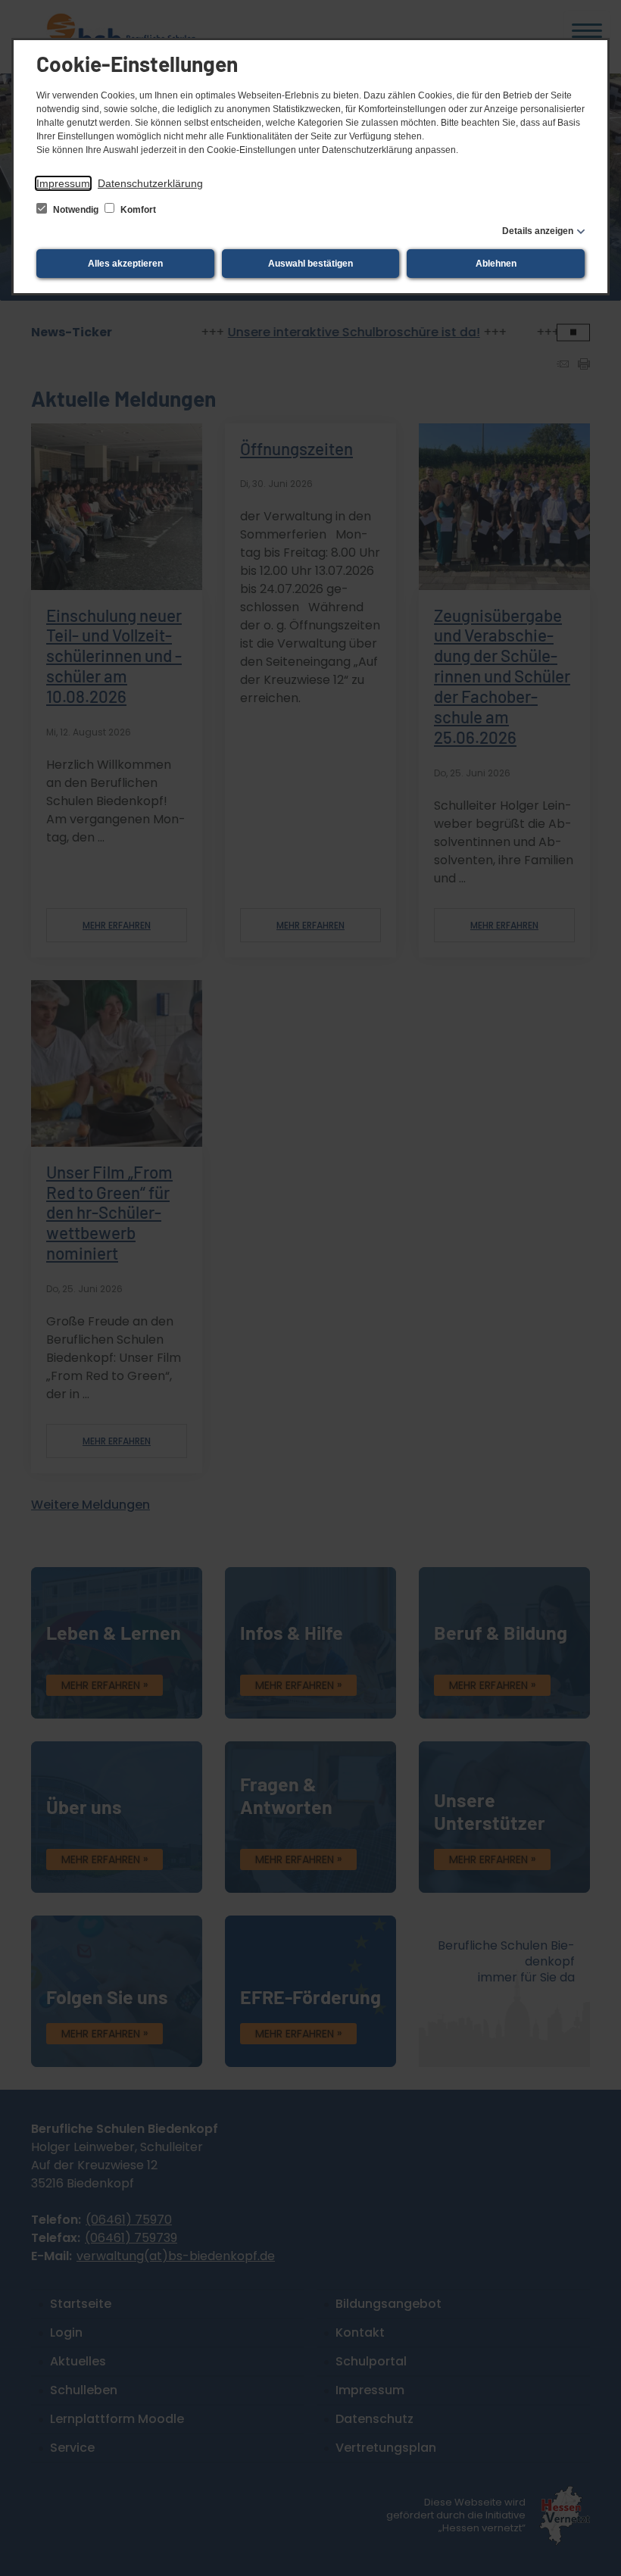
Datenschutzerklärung (150, 183)
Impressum (63, 183)
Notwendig (76, 210)
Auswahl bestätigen (310, 264)
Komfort (137, 210)
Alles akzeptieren (125, 264)
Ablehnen (496, 264)
